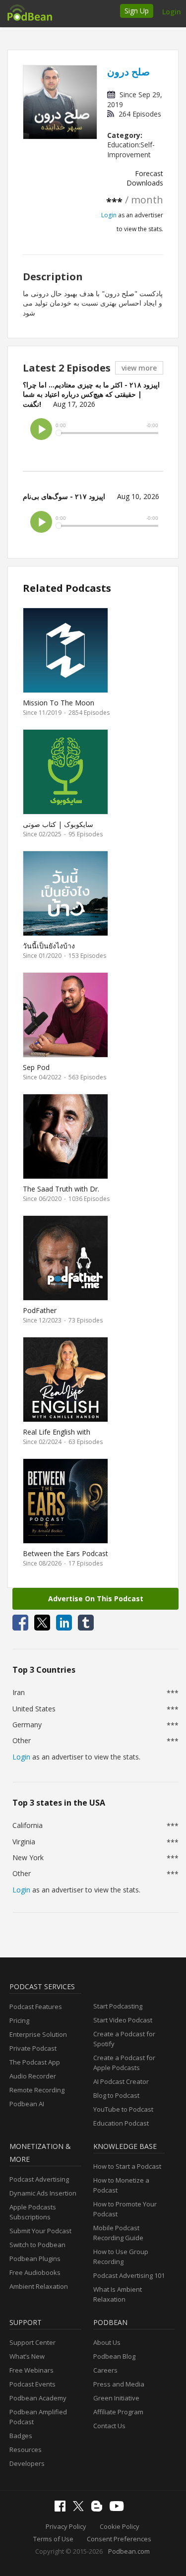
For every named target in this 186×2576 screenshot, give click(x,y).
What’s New (27, 2356)
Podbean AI (27, 2104)
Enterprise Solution (38, 2034)
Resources (26, 2450)
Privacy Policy (66, 2526)
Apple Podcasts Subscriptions (33, 2212)
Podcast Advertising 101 (129, 2275)
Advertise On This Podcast (96, 1599)
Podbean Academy (38, 2398)
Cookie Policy (120, 2526)
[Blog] (99, 2509)
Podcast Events (32, 2384)
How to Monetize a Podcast (121, 2185)
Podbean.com (129, 2551)
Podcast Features (36, 2007)
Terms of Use (53, 2539)
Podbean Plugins (35, 2259)
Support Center (32, 2342)
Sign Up (137, 11)
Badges (21, 2436)
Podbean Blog (114, 2356)
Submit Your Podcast (40, 2231)
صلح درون (128, 72)
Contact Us (109, 2426)
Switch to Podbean (37, 2245)
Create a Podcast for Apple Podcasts (124, 2063)
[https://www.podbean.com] (29, 12)
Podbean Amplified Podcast (38, 2417)
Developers (27, 2463)
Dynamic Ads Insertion (43, 2193)
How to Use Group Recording (121, 2257)
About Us (107, 2342)
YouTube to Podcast (123, 2109)
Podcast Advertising (39, 2179)
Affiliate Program (118, 2412)
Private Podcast (33, 2048)
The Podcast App (35, 2062)
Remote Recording (37, 2090)
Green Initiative (116, 2398)
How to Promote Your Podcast (125, 2209)
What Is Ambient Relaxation (118, 2294)
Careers (105, 2370)
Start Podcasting (118, 2006)
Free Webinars (31, 2370)
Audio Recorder (33, 2076)
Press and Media (119, 2384)
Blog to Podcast (116, 2095)
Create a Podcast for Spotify (124, 2039)
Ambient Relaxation (39, 2286)
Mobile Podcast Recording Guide (118, 2233)
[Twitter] (81, 2509)
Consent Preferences (119, 2539)
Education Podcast (121, 2123)
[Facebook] (62, 2509)
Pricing (19, 2020)
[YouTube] (119, 2509)
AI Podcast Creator (121, 2081)
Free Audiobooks (35, 2272)
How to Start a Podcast (127, 2166)
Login (172, 12)
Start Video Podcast (123, 2020)
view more (139, 368)
